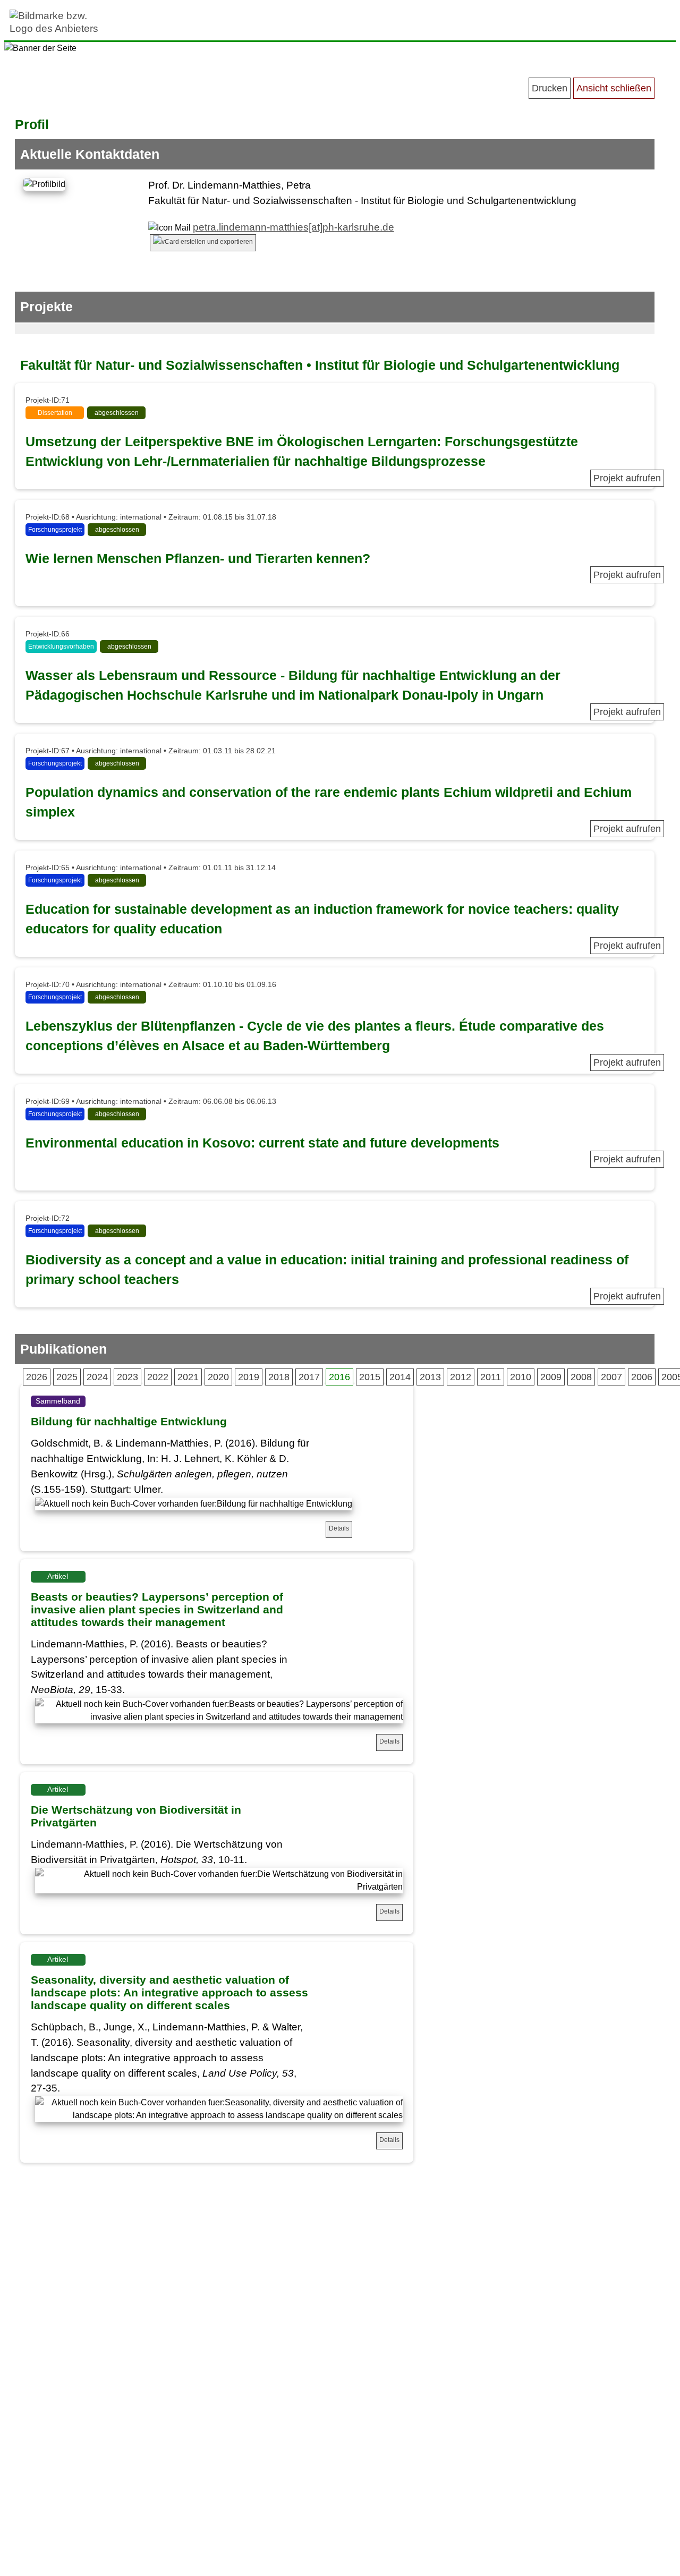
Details (339, 1528)
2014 (400, 1377)
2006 (642, 1377)
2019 (249, 1377)
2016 (339, 1377)
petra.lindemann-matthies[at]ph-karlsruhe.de (294, 227)
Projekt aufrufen (627, 478)
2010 (521, 1377)
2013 (430, 1377)
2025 (67, 1377)
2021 (188, 1377)
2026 (37, 1377)
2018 (279, 1377)
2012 (461, 1377)
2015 (370, 1377)
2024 (97, 1377)
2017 (309, 1377)
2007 (611, 1377)
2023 (127, 1377)
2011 (491, 1377)
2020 (218, 1377)
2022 (158, 1377)
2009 (551, 1377)
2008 (581, 1377)
